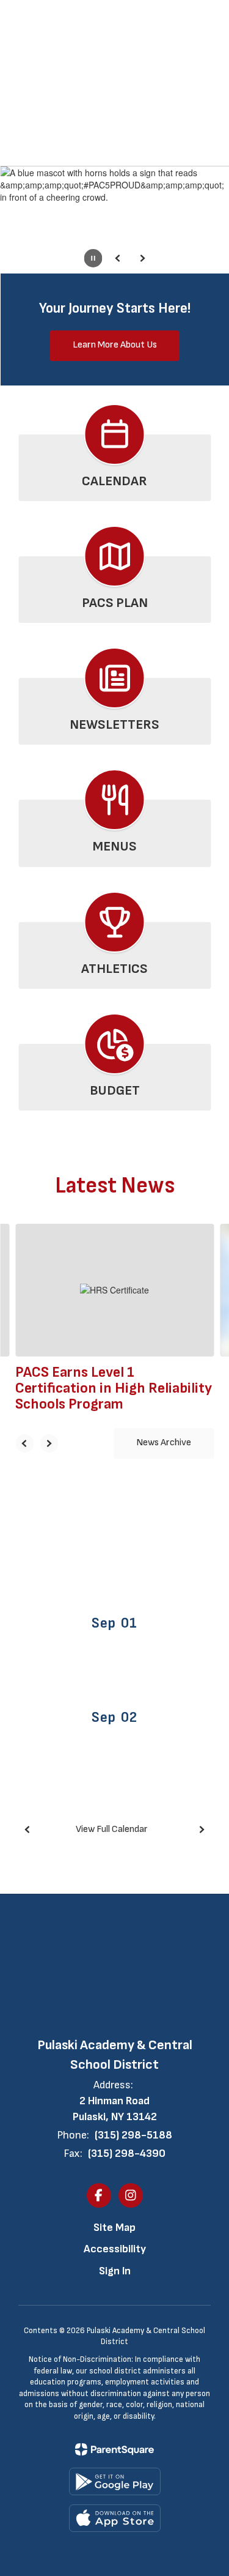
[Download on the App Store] (115, 2518)
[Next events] (202, 1830)
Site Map (114, 2228)
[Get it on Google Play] (115, 2481)
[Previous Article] (24, 1443)
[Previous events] (27, 1830)
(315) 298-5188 (133, 2135)
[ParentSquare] (114, 2449)
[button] (179, 18)
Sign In (115, 2271)
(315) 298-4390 (127, 2153)
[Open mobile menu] (25, 18)
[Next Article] (49, 1443)
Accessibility (115, 2249)
